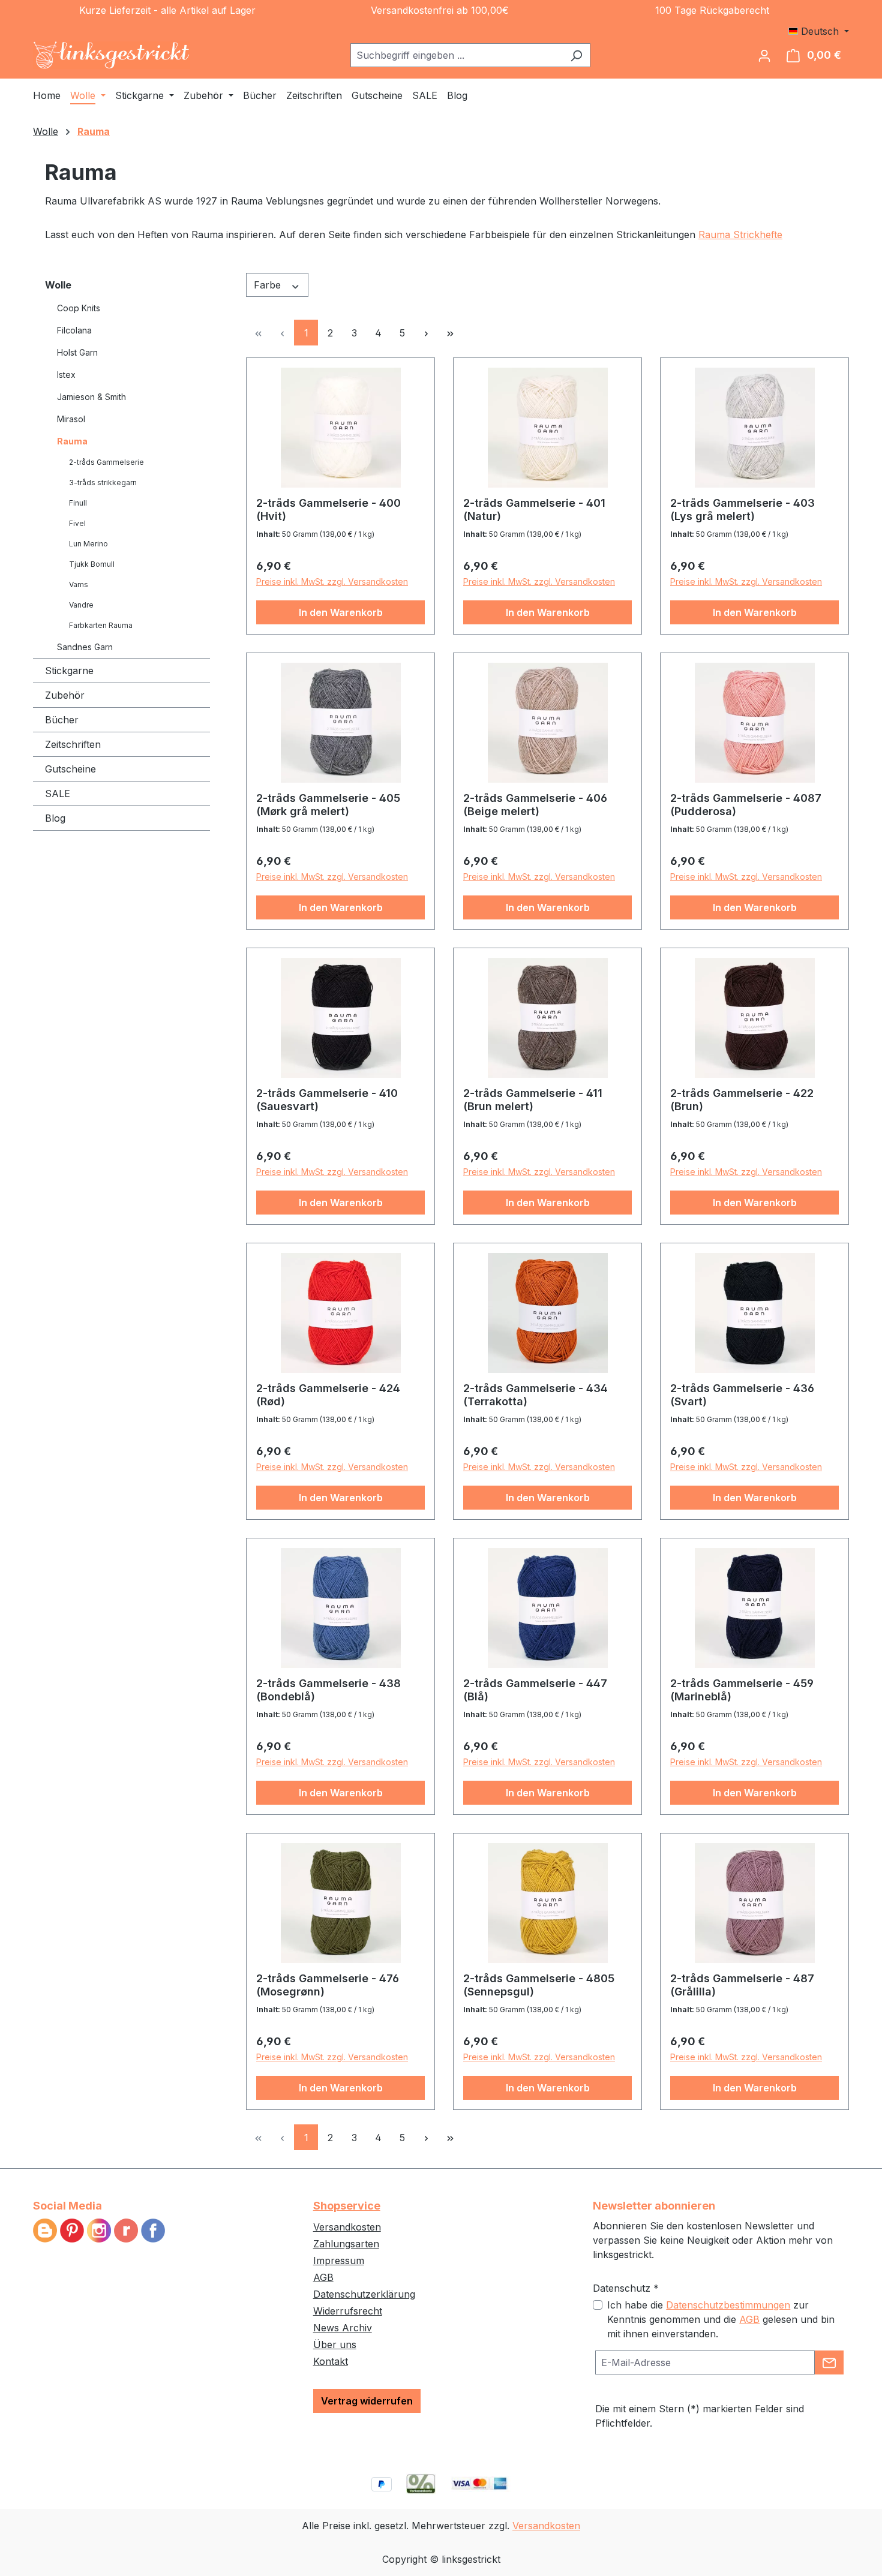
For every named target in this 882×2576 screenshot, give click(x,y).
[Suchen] (576, 55)
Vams (79, 584)
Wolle (58, 285)
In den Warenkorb (341, 612)
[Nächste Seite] (426, 333)
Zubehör (65, 695)
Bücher (62, 720)
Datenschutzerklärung (364, 2294)
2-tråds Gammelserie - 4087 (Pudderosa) (746, 805)
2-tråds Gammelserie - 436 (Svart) (742, 1395)
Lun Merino (88, 544)
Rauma (72, 441)
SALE (58, 793)
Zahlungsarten (346, 2244)
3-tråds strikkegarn (103, 483)
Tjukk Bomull (92, 564)
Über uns (335, 2344)
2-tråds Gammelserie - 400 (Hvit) (328, 510)
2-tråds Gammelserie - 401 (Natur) (534, 510)
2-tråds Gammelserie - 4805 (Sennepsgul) (539, 1985)
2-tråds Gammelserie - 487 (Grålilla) (742, 1985)
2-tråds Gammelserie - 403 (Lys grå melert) (742, 510)
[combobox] (457, 55)
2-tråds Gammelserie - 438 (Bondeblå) (328, 1690)
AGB (323, 2277)
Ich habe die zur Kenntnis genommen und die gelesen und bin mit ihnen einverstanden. (721, 2319)
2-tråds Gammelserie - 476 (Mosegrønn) (328, 1985)
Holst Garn (77, 352)
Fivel (77, 523)
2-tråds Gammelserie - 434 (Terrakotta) (535, 1395)
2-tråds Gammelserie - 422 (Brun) (742, 1100)
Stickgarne (69, 671)
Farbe (269, 285)
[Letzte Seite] (450, 333)
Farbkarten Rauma (101, 625)
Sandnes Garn (85, 647)
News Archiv (343, 2328)
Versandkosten (347, 2227)
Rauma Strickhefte (740, 235)
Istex (66, 375)
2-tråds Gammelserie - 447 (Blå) (535, 1690)
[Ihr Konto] (764, 55)
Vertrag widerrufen (367, 2401)
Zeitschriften (73, 744)
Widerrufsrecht (348, 2311)
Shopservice (347, 2206)
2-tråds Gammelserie (106, 462)
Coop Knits (79, 308)
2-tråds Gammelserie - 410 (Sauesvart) (327, 1100)
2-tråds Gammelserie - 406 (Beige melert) (535, 805)
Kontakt (331, 2361)
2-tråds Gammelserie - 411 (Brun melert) (533, 1100)
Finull (78, 503)
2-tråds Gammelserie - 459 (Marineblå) (742, 1690)
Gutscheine (70, 769)
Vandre (81, 605)
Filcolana (74, 330)
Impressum (339, 2261)
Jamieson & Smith (91, 397)
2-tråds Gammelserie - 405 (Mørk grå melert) (328, 805)
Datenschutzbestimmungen (728, 2305)
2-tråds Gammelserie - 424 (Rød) (328, 1395)
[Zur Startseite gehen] (112, 55)
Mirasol (71, 419)
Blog (55, 818)
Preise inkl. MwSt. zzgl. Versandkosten (332, 581)
